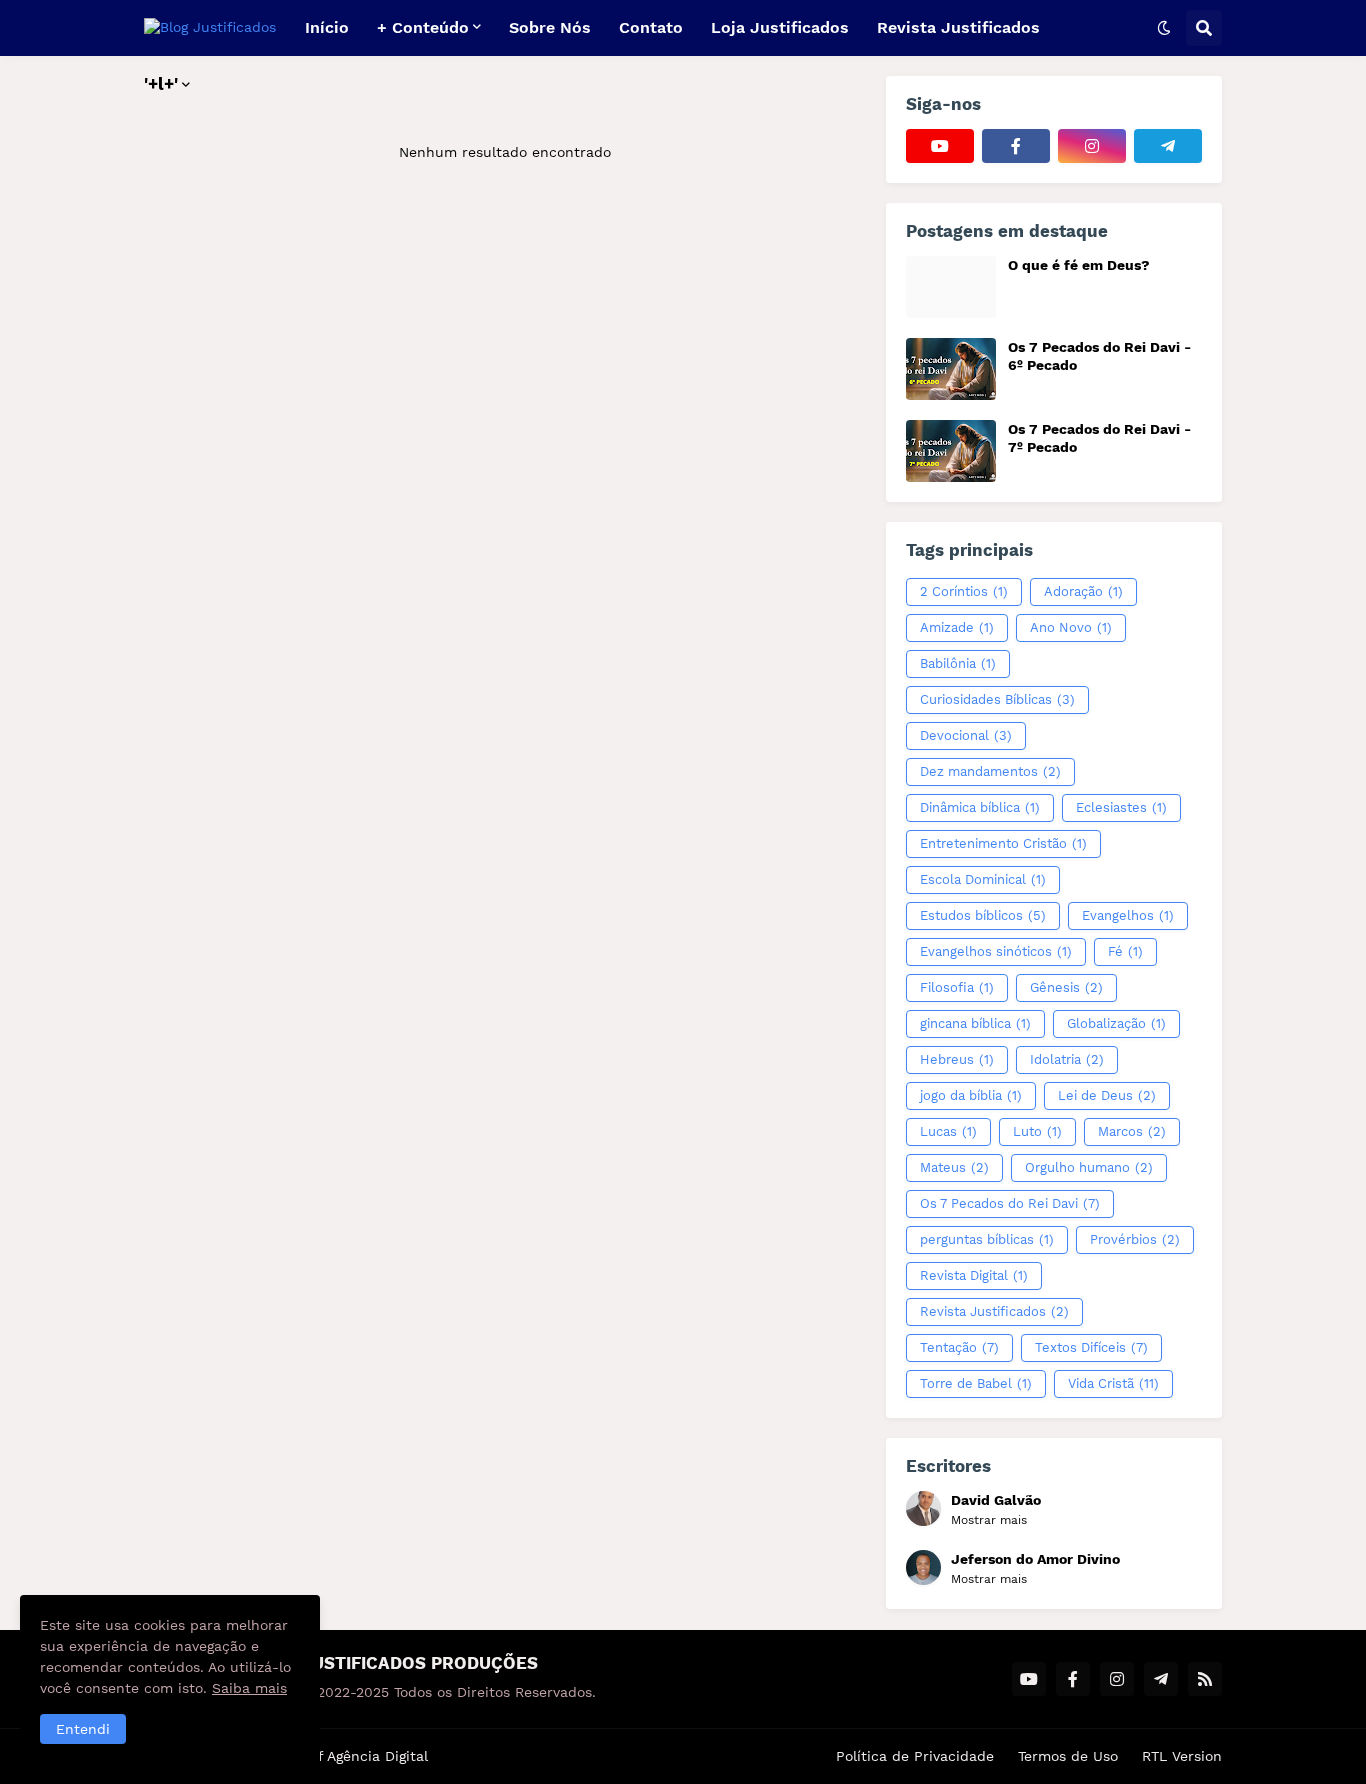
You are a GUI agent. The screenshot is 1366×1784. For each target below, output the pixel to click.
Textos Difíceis (1091, 1347)
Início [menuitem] (327, 27)
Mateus (954, 1167)
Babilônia (958, 663)
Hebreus (957, 1059)
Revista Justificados (994, 1311)
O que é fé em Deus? (1079, 265)
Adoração (1083, 591)
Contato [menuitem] (651, 27)
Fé (1125, 951)
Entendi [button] (83, 1729)
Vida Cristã (1113, 1383)
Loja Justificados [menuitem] (780, 27)
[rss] (1205, 1679)
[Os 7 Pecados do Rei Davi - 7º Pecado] (951, 451)
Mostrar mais (989, 1520)
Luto (1037, 1131)
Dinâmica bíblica (980, 807)
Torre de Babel (976, 1383)
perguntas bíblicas (987, 1239)
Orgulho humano (1089, 1167)
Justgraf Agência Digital (347, 1756)
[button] (1164, 28)
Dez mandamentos (990, 771)
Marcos (1132, 1131)
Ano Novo (1071, 627)
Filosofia (957, 987)
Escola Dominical (983, 879)
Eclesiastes (1121, 807)
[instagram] (1092, 146)
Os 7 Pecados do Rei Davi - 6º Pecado (1099, 356)
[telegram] (1168, 146)
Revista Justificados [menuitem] (958, 27)
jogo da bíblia (971, 1095)
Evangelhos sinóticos (996, 951)
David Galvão (996, 1500)
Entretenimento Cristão (1003, 843)
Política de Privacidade (915, 1756)
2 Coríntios (964, 591)
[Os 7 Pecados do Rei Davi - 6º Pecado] (951, 369)
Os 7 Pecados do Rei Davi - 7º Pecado (1099, 438)
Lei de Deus (1107, 1095)
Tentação (959, 1347)
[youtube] (940, 146)
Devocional (966, 735)
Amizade (957, 627)
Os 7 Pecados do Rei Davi (1010, 1203)
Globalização (1116, 1023)
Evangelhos (1128, 915)
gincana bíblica (975, 1023)
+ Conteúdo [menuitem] (423, 27)
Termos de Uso (1068, 1756)
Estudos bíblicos (983, 915)
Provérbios (1135, 1239)
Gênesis (1066, 987)
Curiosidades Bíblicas (997, 699)
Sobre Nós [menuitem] (550, 27)
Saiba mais (249, 1688)
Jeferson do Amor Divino (1035, 1559)
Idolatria (1067, 1059)
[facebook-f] (1016, 146)
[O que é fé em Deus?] (951, 287)
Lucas (948, 1131)
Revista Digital (974, 1275)
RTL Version (1182, 1756)
